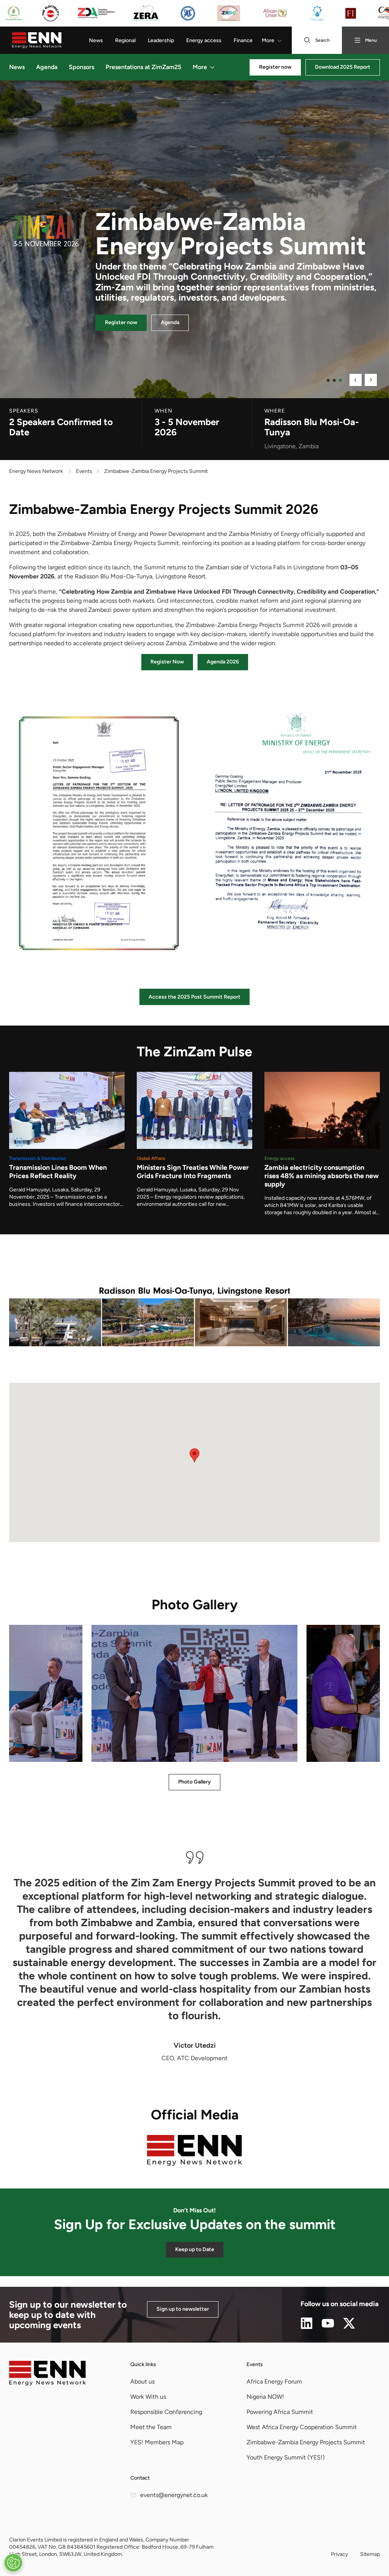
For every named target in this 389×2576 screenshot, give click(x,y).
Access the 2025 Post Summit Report (194, 997)
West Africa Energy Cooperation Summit (302, 2427)
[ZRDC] (229, 13)
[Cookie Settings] (13, 2563)
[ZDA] (96, 13)
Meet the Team (151, 2427)
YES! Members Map (157, 2442)
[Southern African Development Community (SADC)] (188, 13)
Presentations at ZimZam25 (143, 67)
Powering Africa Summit (280, 2412)
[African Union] (275, 13)
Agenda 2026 (223, 662)
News (96, 40)
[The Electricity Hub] (51, 13)
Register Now (167, 662)
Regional (125, 40)
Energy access (204, 40)
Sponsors (81, 67)
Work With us (148, 2397)
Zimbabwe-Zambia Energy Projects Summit (306, 2442)
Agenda (47, 67)
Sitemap (370, 2554)
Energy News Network (36, 471)
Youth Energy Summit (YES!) (286, 2457)
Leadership (161, 40)
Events (255, 2364)
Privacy (339, 2554)
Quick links (143, 2364)
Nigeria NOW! (265, 2397)
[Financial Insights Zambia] (351, 13)
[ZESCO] (14, 13)
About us (142, 2381)
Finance (243, 40)
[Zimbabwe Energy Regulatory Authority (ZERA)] (146, 13)
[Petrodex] (317, 13)
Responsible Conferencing (166, 2412)
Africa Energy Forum (274, 2381)
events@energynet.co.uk (174, 2495)
